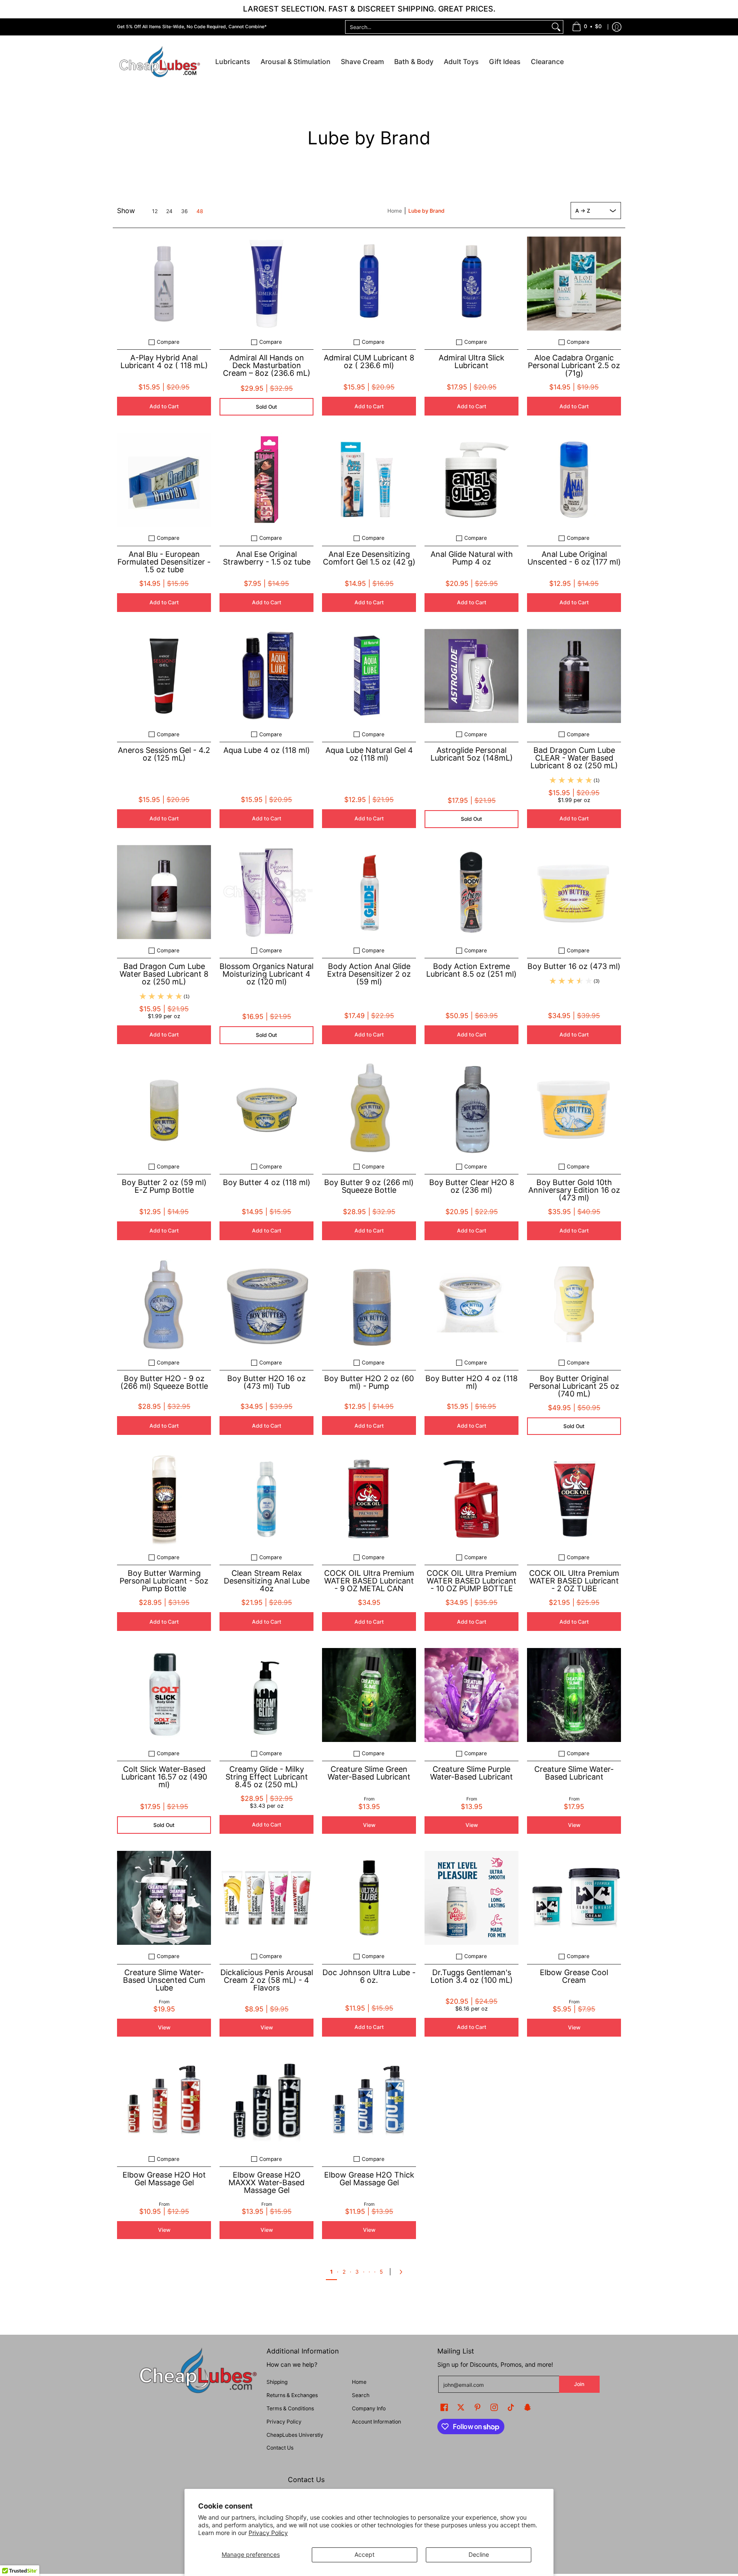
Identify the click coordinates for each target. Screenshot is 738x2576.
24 (169, 211)
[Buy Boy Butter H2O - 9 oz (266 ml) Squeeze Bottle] (164, 1304)
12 (155, 211)
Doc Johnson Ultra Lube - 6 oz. (369, 1976)
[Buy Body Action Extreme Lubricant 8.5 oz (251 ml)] (471, 892)
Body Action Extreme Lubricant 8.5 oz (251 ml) (471, 970)
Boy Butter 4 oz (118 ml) (267, 1182)
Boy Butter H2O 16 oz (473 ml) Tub (266, 1382)
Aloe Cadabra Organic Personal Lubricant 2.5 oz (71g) (574, 365)
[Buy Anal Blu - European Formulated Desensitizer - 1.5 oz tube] (164, 480)
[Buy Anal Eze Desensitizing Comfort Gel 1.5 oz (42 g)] (369, 480)
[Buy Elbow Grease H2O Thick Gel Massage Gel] (369, 2101)
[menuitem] (587, 27)
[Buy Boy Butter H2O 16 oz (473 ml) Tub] (266, 1304)
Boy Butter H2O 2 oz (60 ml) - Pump (369, 1382)
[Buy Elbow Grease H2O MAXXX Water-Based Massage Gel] (266, 2101)
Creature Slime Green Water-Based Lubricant (369, 1773)
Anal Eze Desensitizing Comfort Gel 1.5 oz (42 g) (369, 558)
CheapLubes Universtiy (295, 2435)
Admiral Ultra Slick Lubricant (471, 362)
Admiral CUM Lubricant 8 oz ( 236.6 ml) (369, 362)
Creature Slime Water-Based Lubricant (574, 1773)
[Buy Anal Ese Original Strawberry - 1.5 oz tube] (266, 480)
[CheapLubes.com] (160, 62)
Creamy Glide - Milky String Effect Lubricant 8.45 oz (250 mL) (267, 1777)
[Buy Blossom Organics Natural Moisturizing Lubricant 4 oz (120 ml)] (266, 892)
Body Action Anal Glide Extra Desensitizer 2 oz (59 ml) (369, 974)
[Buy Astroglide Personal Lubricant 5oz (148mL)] (471, 676)
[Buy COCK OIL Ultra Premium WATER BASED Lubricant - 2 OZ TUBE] (574, 1499)
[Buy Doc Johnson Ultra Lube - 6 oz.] (369, 1898)
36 (184, 211)
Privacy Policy (268, 2533)
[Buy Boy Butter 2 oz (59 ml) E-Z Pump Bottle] (164, 1108)
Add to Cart (164, 406)
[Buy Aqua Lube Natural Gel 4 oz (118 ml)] (369, 676)
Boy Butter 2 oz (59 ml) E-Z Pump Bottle (164, 1186)
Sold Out (266, 407)
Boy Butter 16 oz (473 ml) (574, 966)
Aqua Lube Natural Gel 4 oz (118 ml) (369, 754)
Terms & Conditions (290, 2408)
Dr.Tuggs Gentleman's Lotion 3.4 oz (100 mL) (472, 1976)
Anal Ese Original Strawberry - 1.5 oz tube (267, 558)
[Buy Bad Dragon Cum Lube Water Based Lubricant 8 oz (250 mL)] (164, 892)
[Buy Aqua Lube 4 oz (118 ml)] (266, 676)
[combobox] (447, 27)
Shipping (277, 2382)
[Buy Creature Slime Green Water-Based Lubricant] (369, 1695)
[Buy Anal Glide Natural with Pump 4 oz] (471, 480)
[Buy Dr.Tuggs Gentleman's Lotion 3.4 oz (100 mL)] (471, 1898)
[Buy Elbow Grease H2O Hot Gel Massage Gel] (164, 2101)
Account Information (376, 2422)
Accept (365, 2554)
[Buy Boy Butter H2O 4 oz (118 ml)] (471, 1304)
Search (361, 2395)
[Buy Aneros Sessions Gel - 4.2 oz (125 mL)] (164, 676)
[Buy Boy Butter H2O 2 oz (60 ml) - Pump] (369, 1304)
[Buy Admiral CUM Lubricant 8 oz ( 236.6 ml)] (369, 284)
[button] (444, 2407)
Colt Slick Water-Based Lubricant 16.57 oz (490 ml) (164, 1777)
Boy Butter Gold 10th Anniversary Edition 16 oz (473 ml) (574, 1190)
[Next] (403, 2272)
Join (579, 2384)
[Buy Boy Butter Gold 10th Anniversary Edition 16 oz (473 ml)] (574, 1108)
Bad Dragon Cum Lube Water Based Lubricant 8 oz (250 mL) (164, 974)
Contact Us (280, 2448)
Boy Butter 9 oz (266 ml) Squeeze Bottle (369, 1186)
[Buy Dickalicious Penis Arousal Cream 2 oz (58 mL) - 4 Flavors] (266, 1898)
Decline (479, 2554)
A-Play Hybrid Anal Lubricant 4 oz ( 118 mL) (164, 362)
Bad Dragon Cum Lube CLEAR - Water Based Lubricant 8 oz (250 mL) (574, 758)
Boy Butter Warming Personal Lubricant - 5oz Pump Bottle (164, 1581)
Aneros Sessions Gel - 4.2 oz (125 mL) (164, 754)
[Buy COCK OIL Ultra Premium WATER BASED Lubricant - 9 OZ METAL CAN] (369, 1499)
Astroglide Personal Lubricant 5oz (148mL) (472, 754)
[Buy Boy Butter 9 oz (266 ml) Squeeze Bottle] (369, 1108)
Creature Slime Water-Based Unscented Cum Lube (164, 1980)
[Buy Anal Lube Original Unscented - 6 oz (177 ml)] (574, 480)
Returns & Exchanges (292, 2395)
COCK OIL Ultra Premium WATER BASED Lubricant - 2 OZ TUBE (574, 1581)
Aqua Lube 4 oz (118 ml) (267, 750)
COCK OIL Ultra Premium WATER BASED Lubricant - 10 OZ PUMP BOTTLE (472, 1581)
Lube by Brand (426, 211)
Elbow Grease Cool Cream (574, 1976)
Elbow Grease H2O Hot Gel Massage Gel (164, 2179)
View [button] (369, 1825)
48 (200, 211)
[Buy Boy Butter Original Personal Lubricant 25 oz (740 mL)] (574, 1304)
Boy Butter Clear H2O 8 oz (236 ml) (472, 1186)
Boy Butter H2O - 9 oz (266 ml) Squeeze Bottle (164, 1382)
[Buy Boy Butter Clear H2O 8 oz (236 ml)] (471, 1108)
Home (395, 211)
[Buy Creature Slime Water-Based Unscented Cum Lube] (164, 1898)
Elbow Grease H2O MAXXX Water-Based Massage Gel (266, 2182)
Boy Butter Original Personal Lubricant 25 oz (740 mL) (574, 1386)
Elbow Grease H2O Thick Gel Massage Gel (369, 2179)
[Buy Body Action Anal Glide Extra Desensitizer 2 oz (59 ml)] (369, 892)
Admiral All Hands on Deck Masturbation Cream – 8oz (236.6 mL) (267, 365)
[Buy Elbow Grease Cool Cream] (574, 1898)
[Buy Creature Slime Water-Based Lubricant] (574, 1695)
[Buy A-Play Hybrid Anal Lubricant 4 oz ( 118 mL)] (164, 284)
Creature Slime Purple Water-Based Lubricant (471, 1773)
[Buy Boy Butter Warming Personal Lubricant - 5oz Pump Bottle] (164, 1499)
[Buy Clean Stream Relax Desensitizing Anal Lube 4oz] (266, 1499)
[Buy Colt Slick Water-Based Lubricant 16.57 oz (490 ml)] (164, 1695)
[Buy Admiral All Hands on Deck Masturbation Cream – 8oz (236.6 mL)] (266, 284)
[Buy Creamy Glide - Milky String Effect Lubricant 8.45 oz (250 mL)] (266, 1695)
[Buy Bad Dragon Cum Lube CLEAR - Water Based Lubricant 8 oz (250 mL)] (574, 676)
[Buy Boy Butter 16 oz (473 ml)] (574, 892)
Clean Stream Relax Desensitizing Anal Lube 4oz (267, 1581)
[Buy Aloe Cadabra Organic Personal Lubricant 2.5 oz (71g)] (574, 284)
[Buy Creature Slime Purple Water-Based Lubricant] (471, 1695)
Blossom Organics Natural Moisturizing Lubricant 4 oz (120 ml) (266, 974)
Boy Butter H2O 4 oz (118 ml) (471, 1382)
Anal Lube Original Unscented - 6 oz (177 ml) (574, 558)
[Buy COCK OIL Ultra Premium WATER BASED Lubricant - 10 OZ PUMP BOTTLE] (471, 1499)
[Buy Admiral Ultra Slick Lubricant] (471, 284)
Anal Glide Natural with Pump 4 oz (472, 558)
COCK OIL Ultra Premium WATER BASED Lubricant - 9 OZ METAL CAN (369, 1581)
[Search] (556, 27)
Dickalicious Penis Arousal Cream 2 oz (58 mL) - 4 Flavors (267, 1980)
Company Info (369, 2408)
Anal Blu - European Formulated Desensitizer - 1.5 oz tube (164, 562)
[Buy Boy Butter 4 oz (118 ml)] (266, 1108)
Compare (168, 342)
